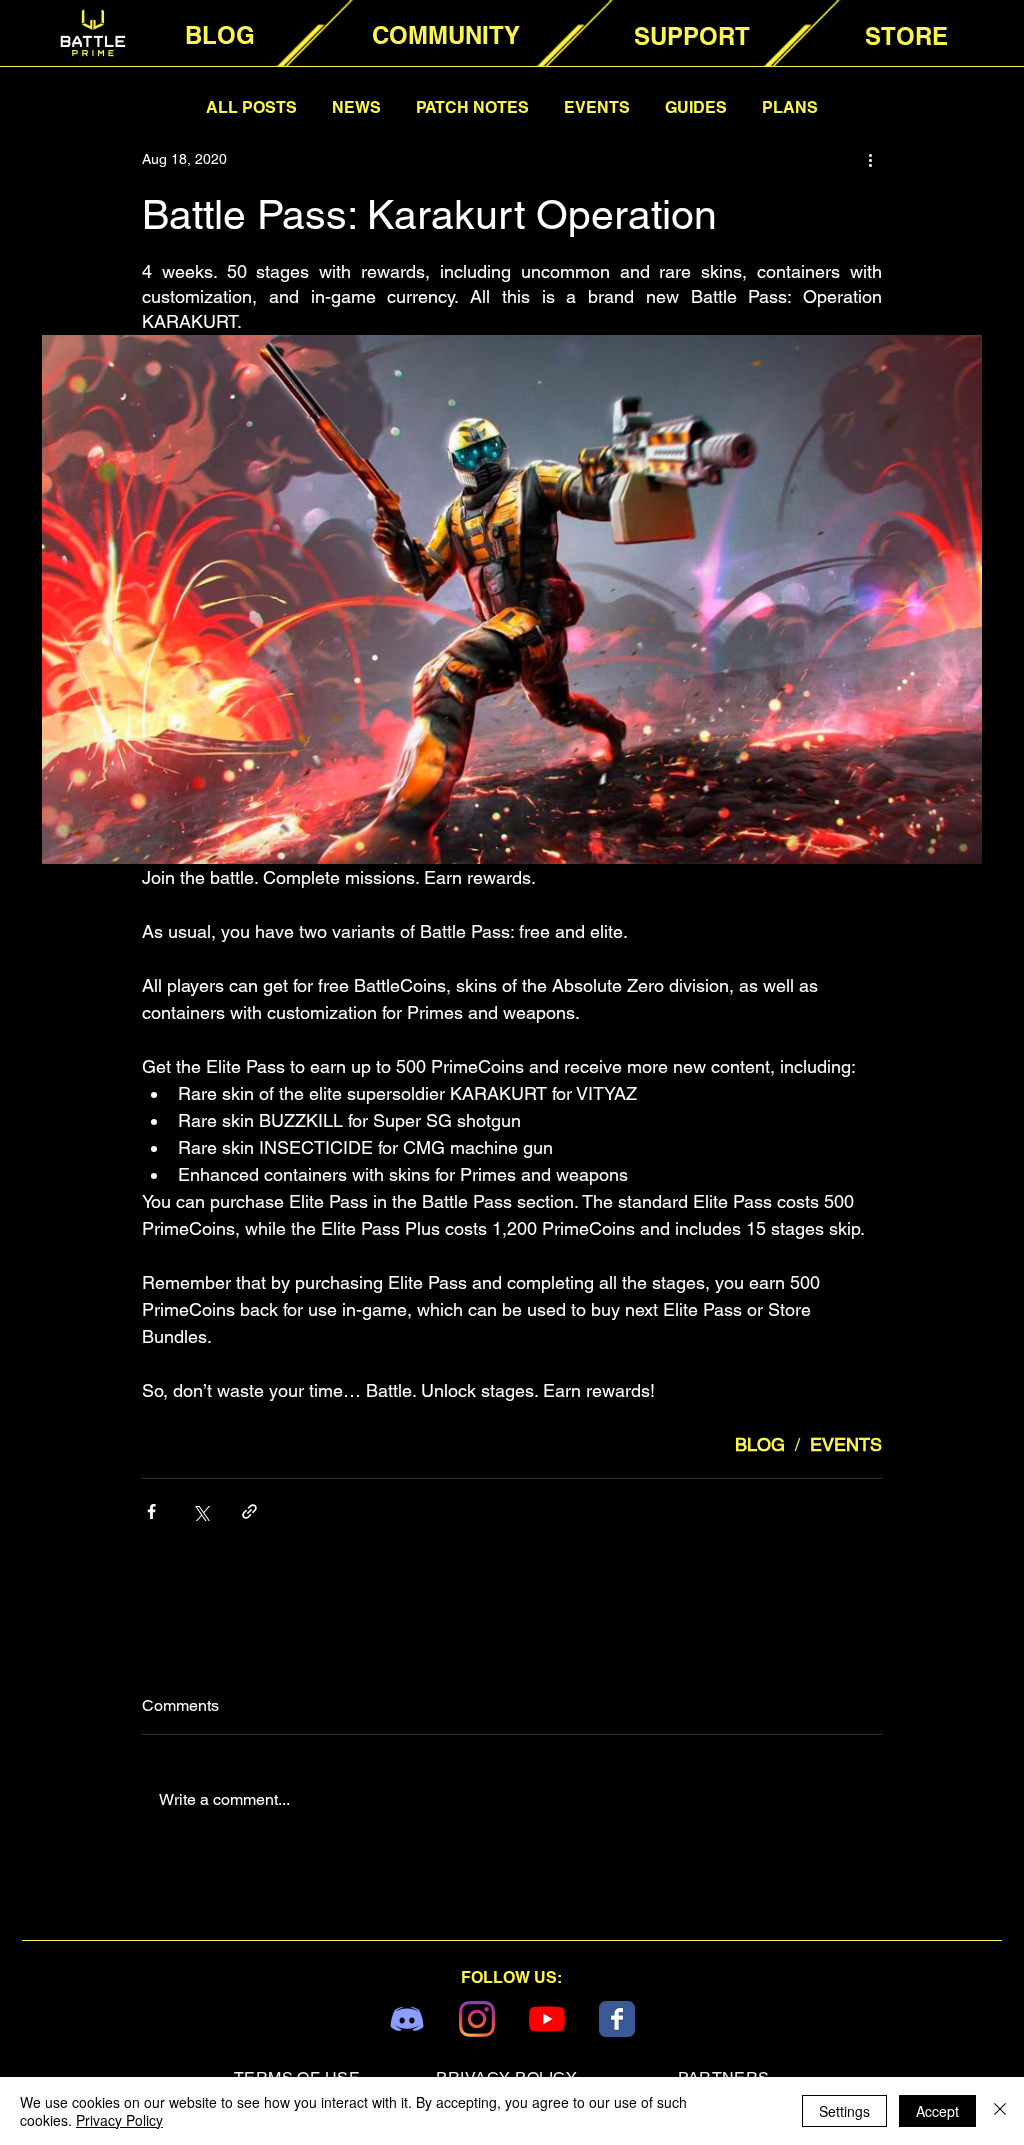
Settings (844, 2111)
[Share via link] (249, 1511)
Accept (937, 2111)
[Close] (1000, 2111)
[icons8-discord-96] (407, 2019)
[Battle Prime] (617, 2019)
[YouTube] (547, 2019)
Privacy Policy (119, 2120)
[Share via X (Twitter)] (200, 1511)
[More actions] (870, 159)
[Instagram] (477, 2019)
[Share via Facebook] (151, 1511)
